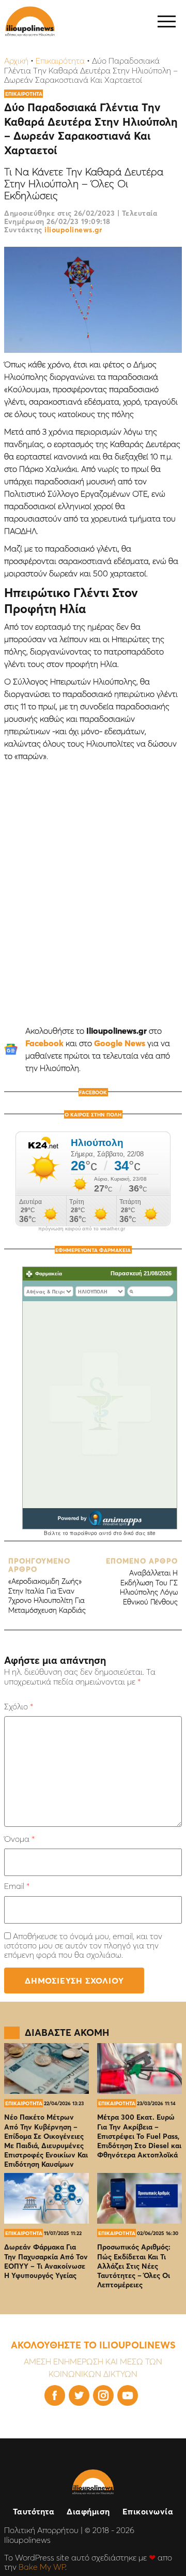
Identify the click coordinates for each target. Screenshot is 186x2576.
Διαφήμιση (88, 2511)
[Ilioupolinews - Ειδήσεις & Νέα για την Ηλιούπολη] (30, 21)
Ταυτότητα (34, 2511)
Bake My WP (42, 2567)
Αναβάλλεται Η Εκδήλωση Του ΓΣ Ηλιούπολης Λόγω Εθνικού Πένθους (142, 1581)
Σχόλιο (19, 1706)
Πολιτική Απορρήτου (41, 2530)
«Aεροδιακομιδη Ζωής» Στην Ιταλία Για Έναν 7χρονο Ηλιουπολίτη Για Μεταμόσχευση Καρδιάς (47, 1585)
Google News (120, 1043)
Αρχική (16, 61)
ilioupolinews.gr (73, 230)
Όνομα (19, 1839)
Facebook (44, 1043)
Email (17, 1886)
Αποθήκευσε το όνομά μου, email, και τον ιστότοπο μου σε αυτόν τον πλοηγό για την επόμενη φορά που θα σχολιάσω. (83, 1946)
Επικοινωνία (148, 2511)
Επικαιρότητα (60, 61)
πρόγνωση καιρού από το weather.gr (82, 1229)
